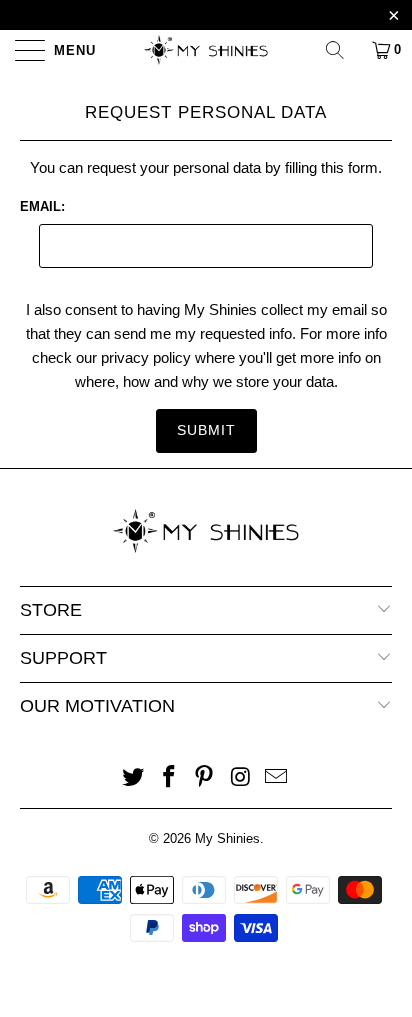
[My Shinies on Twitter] (134, 778)
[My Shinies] (206, 50)
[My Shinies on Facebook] (169, 778)
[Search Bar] (342, 50)
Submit (206, 430)
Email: (42, 206)
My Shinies (227, 838)
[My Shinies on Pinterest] (205, 778)
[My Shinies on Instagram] (241, 778)
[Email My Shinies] (277, 778)
